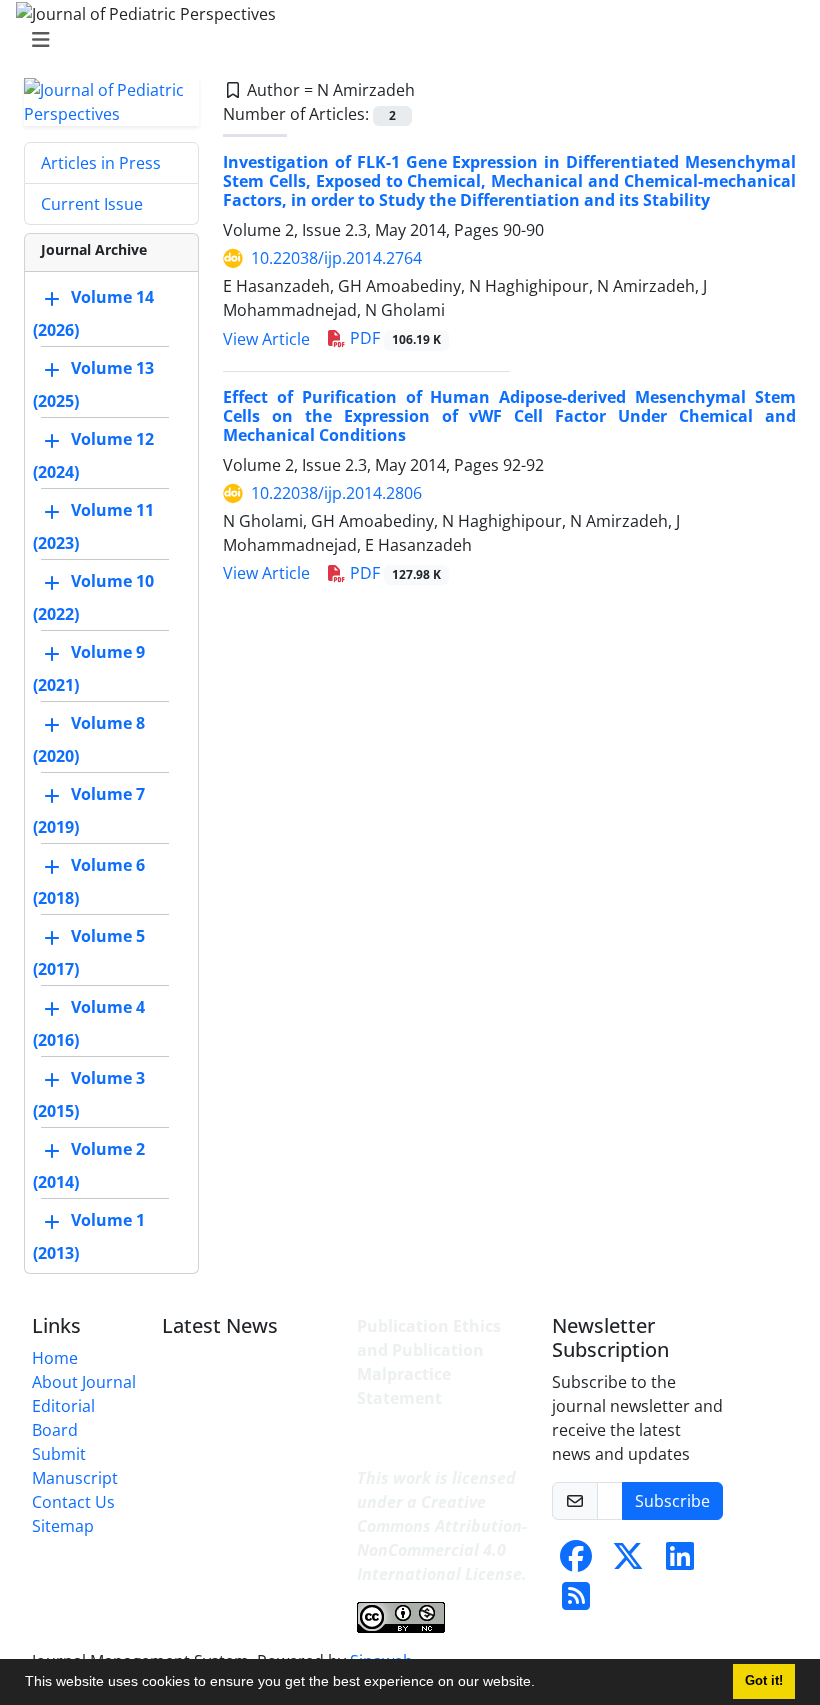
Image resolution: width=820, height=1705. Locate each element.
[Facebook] (576, 1562)
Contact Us (73, 1502)
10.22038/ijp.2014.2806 (336, 493)
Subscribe (672, 1501)
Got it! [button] (764, 1681)
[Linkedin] (680, 1562)
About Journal (84, 1382)
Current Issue (92, 204)
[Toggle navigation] (404, 40)
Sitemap (63, 1526)
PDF (393, 338)
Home (55, 1358)
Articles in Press (101, 163)
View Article (266, 339)
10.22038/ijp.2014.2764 (336, 258)
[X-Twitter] (628, 1562)
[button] (542, 1684)
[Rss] (576, 1602)
